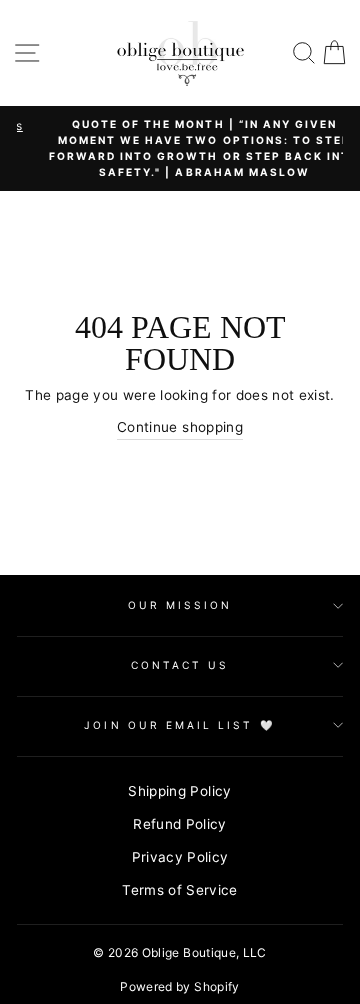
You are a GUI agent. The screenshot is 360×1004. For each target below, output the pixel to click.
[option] (188, 148)
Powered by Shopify (179, 986)
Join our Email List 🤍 (179, 725)
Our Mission (180, 605)
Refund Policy (179, 824)
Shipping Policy (179, 791)
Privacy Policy (180, 857)
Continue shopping (180, 427)
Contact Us (180, 665)
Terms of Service (179, 890)
